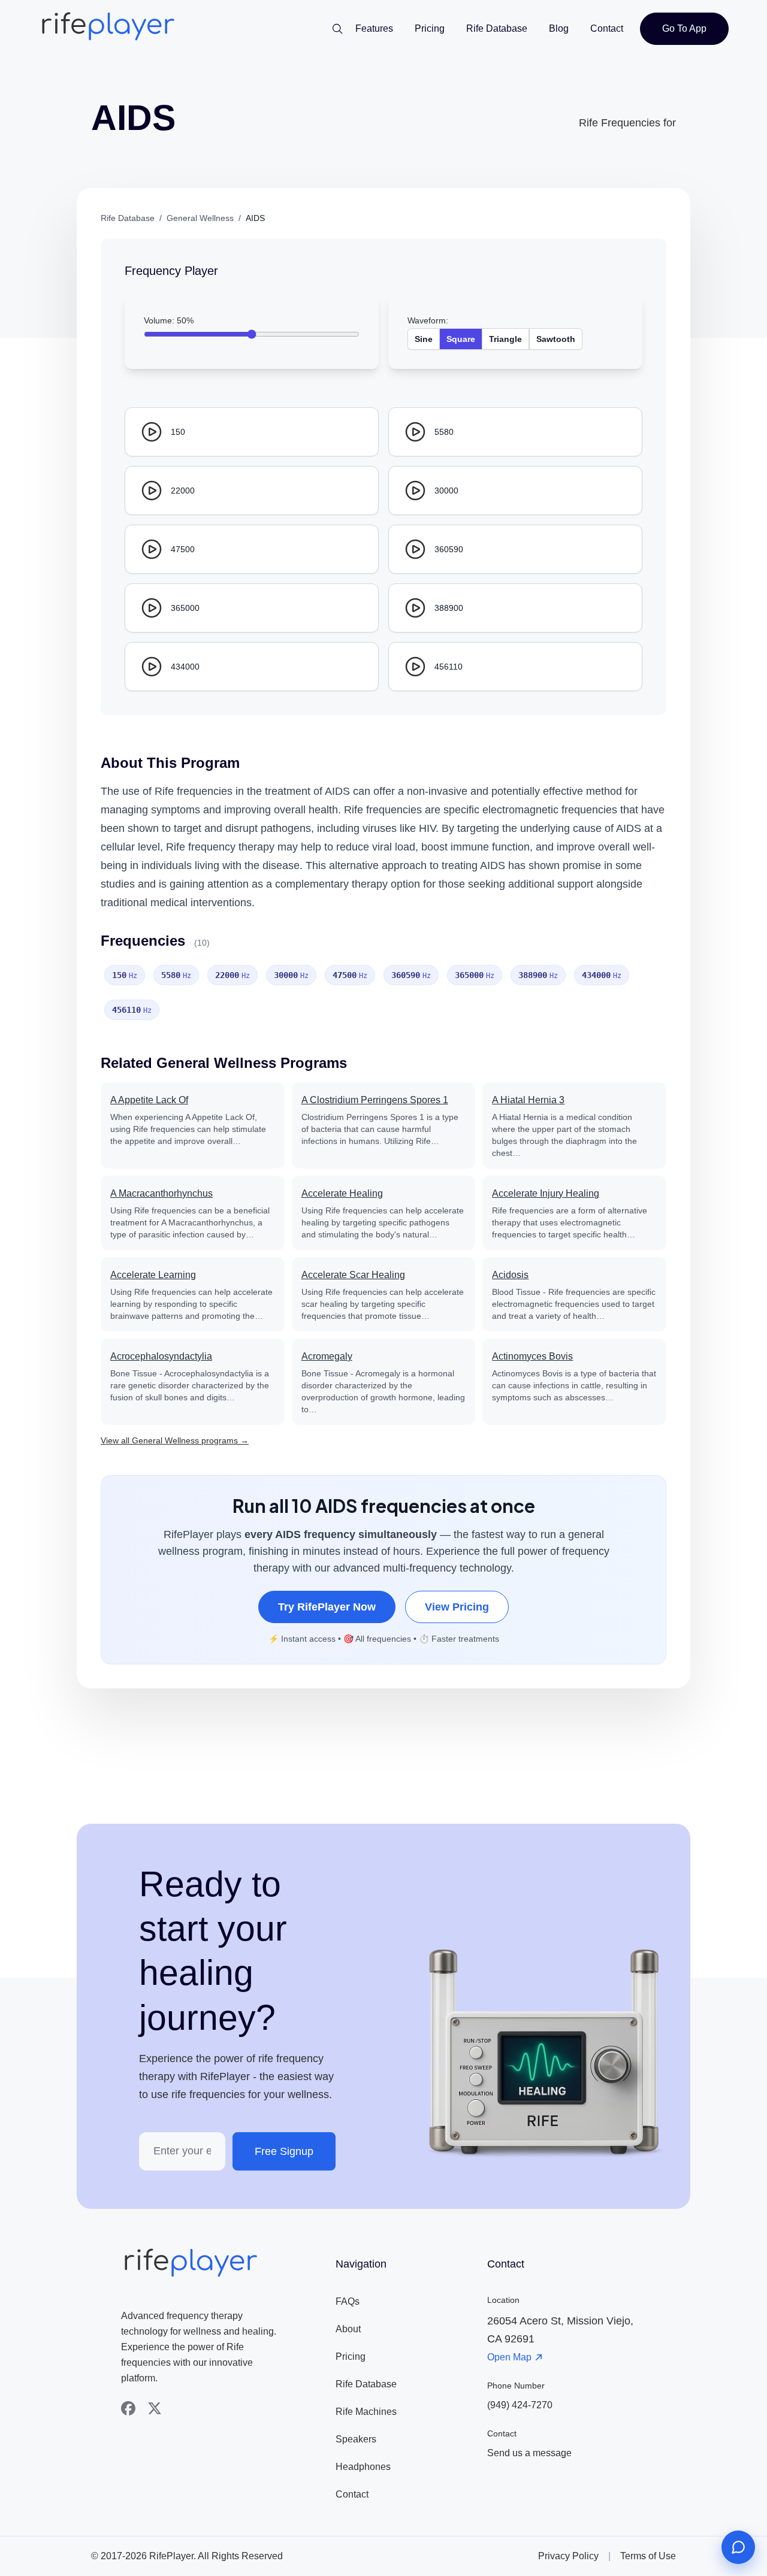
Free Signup (284, 2151)
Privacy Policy (568, 2556)
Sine (424, 339)
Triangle (505, 339)
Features (374, 28)
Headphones (363, 2467)
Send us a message (529, 2453)
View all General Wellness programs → (175, 1440)
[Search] (337, 29)
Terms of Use (648, 2556)
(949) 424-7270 (520, 2405)
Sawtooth (556, 339)
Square (461, 339)
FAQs (348, 2301)
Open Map (509, 2357)
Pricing (430, 28)
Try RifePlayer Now (327, 1607)
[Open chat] (738, 2547)
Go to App (684, 28)
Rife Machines (366, 2412)
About (348, 2329)
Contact (607, 28)
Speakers (356, 2439)
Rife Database (497, 28)
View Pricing (457, 1607)
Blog (559, 28)
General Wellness (200, 218)
